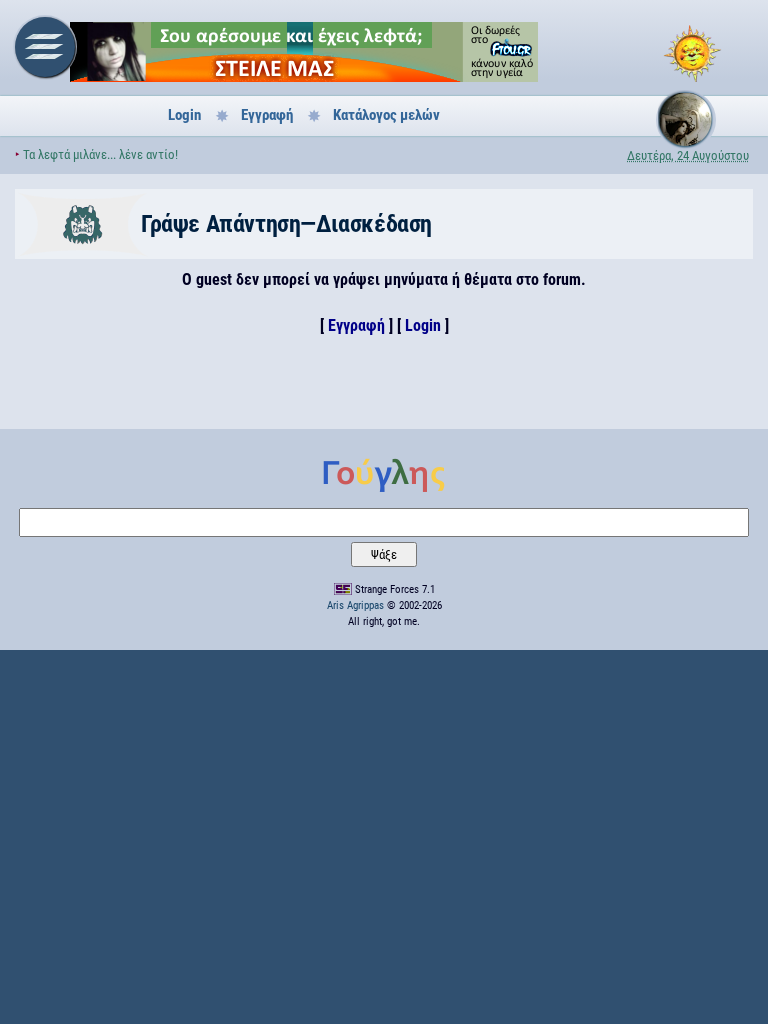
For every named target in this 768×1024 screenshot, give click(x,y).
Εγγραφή (267, 115)
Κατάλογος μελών (386, 115)
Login (184, 115)
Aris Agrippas (355, 605)
